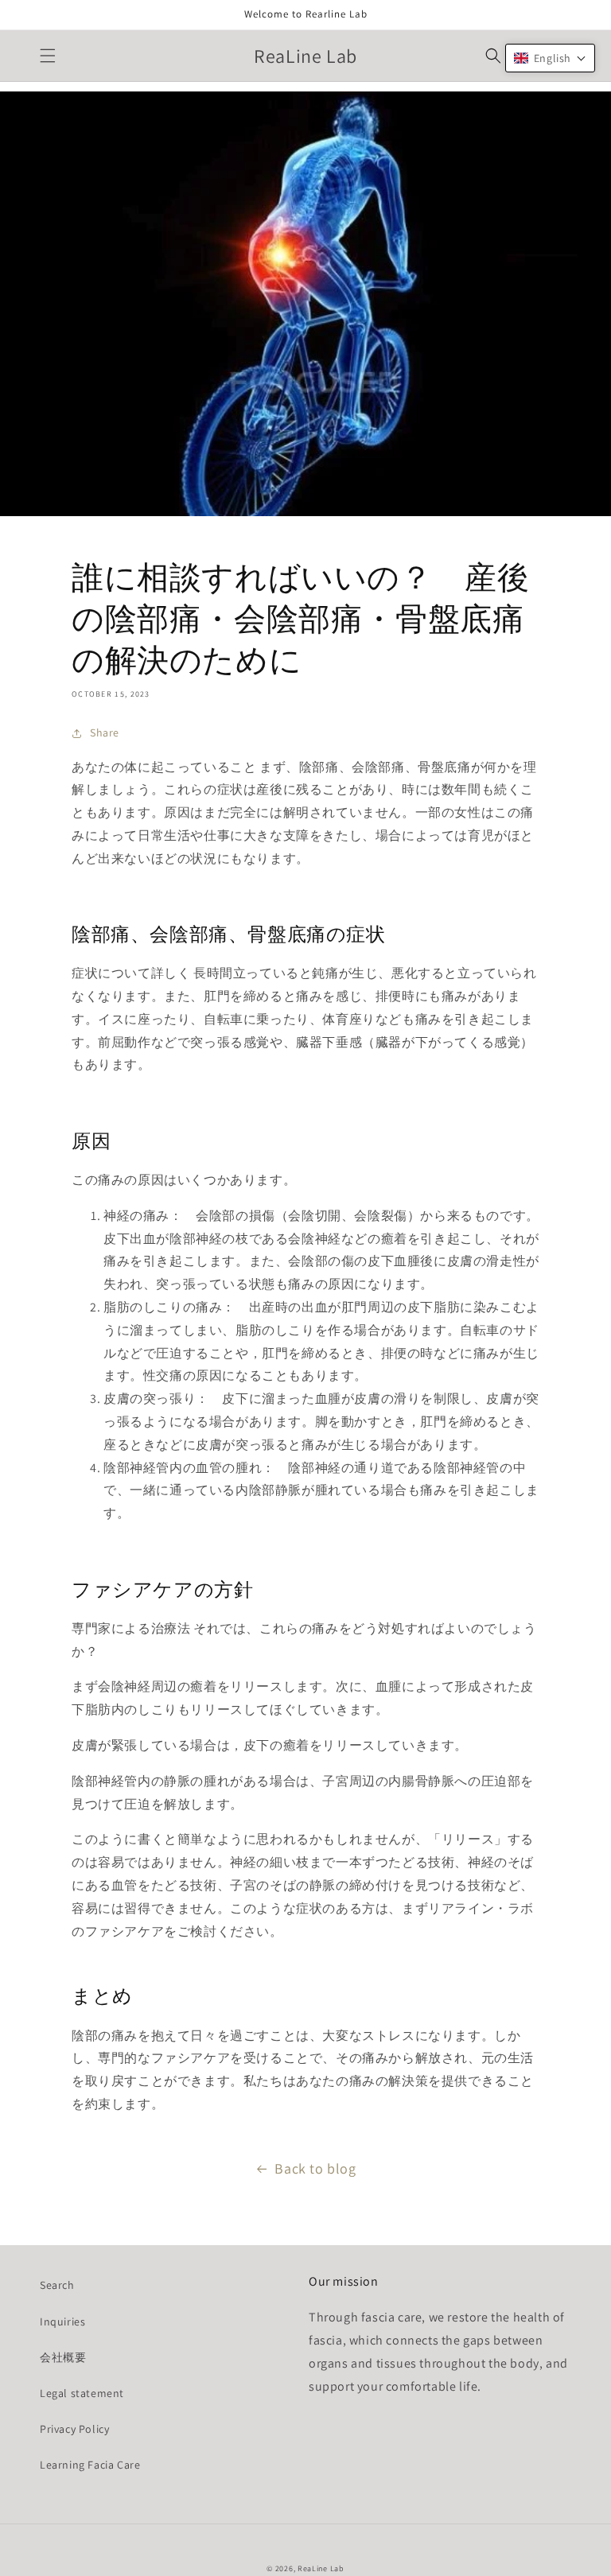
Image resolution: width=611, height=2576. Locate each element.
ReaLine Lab (321, 2568)
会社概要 (63, 2357)
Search (57, 2285)
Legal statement (82, 2393)
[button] (48, 56)
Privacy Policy (74, 2429)
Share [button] (105, 732)
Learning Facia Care (90, 2465)
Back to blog (315, 2168)
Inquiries (62, 2322)
